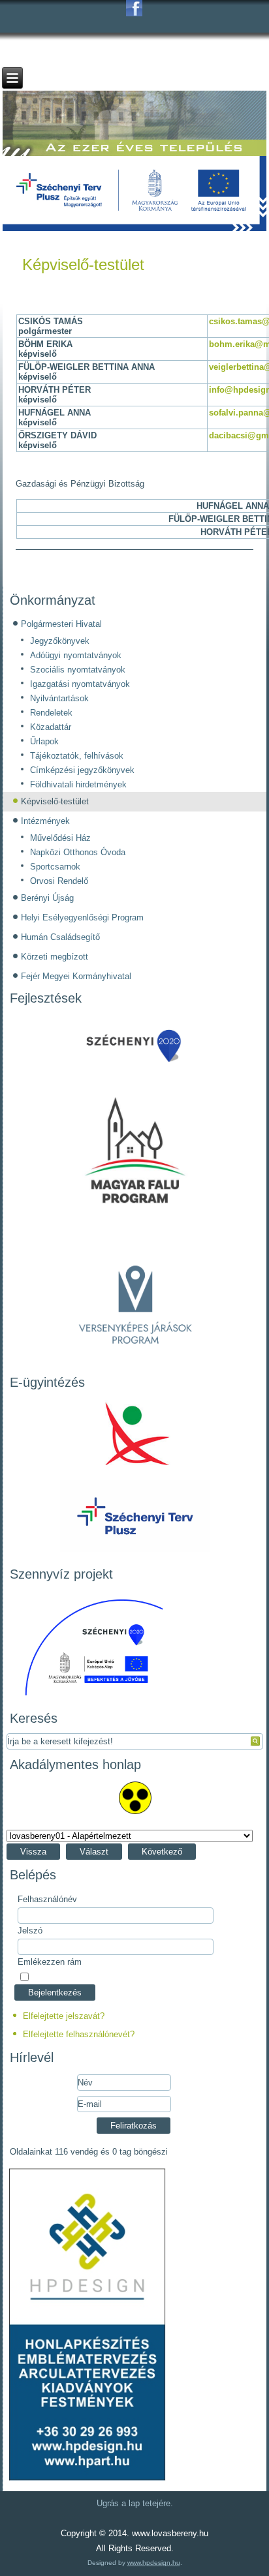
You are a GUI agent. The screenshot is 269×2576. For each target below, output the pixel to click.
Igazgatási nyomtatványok (80, 684)
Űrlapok (44, 741)
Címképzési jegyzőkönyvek (82, 770)
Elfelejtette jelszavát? (64, 2016)
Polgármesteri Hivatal (61, 624)
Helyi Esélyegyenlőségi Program (82, 917)
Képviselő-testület (83, 265)
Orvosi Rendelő (59, 881)
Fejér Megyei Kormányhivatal (76, 976)
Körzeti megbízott (55, 957)
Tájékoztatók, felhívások (77, 756)
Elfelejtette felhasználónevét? (79, 2034)
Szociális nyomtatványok (78, 670)
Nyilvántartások (59, 698)
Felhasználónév (47, 1899)
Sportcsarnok (55, 867)
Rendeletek (51, 713)
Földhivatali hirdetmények (78, 784)
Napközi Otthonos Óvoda (78, 852)
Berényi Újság (47, 898)
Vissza (33, 1852)
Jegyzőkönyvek (60, 641)
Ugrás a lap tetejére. (135, 2503)
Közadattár (51, 727)
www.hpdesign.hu (154, 2563)
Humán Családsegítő (60, 937)
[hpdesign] (87, 2480)
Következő (162, 1852)
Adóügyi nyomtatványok (76, 655)
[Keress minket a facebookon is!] (134, 8)
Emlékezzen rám (50, 1962)
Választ (94, 1852)
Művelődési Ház (60, 838)
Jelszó (30, 1931)
